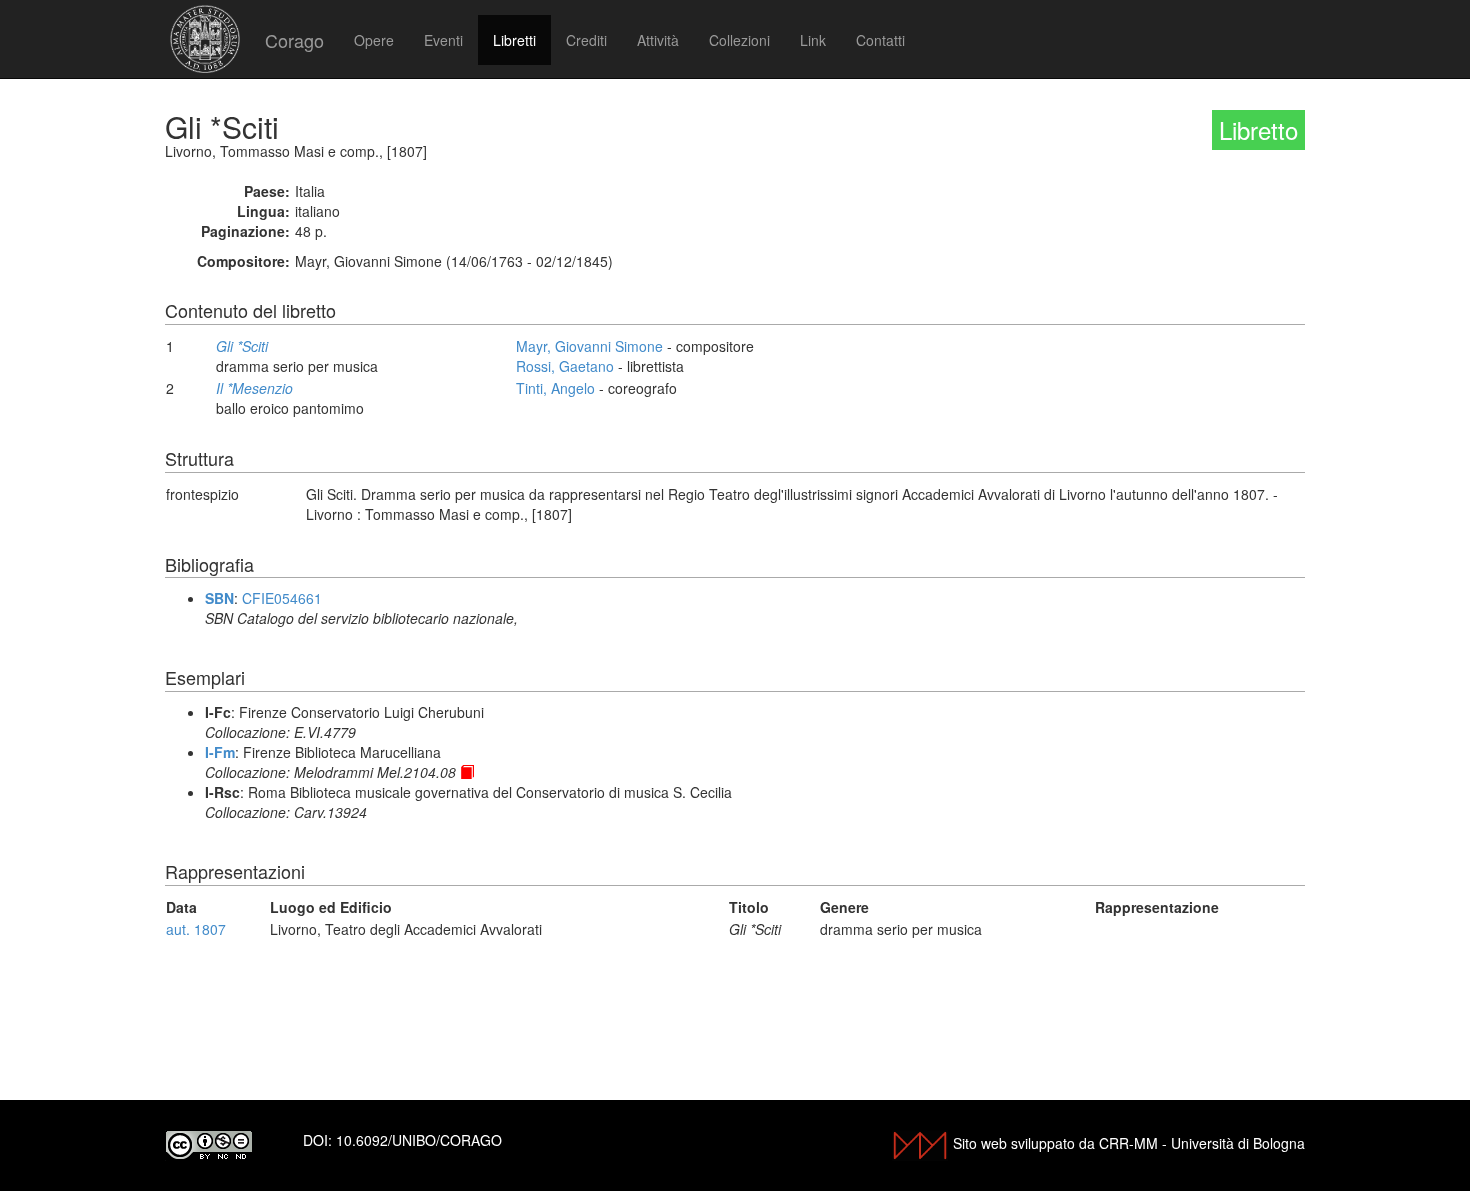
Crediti (586, 40)
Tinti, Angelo (555, 388)
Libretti (514, 40)
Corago (294, 40)
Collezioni (739, 40)
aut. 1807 (196, 929)
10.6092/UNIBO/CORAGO (419, 1140)
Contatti (880, 40)
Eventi (443, 40)
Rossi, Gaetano (565, 366)
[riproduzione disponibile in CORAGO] (467, 772)
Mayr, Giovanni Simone (589, 346)
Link (813, 40)
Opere (374, 40)
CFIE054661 (282, 598)
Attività (658, 40)
